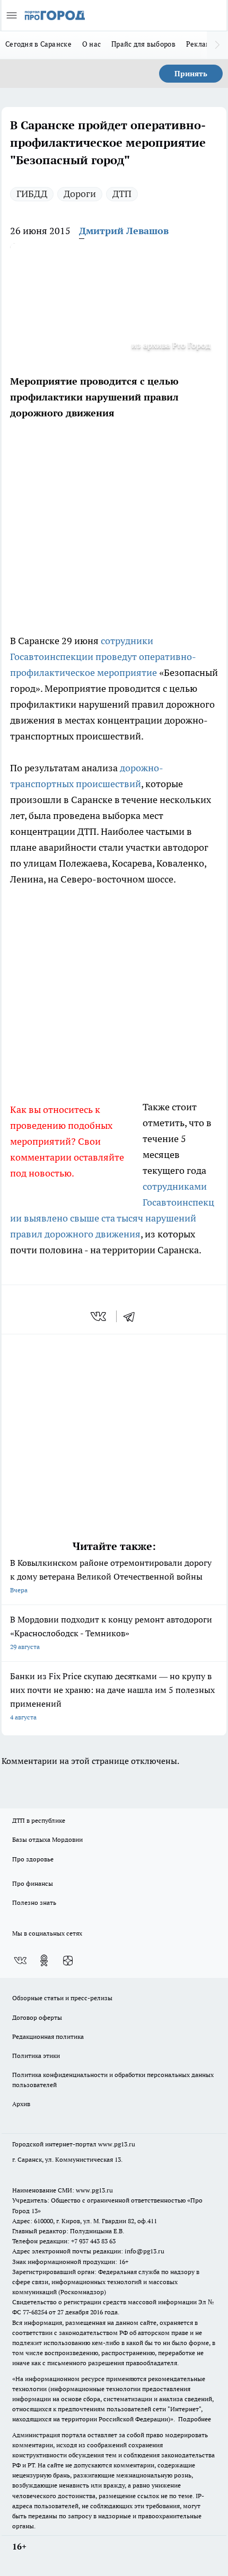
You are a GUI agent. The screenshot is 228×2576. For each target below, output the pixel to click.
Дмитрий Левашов (124, 231)
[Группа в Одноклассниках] (44, 1960)
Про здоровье (33, 1859)
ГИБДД (32, 194)
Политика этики (36, 2056)
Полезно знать (34, 1902)
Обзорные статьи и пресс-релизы (62, 1998)
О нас (91, 44)
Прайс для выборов (143, 44)
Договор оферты (37, 2017)
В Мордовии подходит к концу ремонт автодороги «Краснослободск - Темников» (111, 1632)
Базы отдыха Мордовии (47, 1839)
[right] (217, 45)
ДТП (122, 194)
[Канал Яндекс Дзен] (68, 1960)
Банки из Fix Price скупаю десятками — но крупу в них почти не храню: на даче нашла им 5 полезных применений (112, 1696)
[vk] (99, 1316)
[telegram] (133, 1316)
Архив (21, 2104)
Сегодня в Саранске (38, 44)
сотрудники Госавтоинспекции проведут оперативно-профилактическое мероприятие (103, 657)
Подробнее (195, 2419)
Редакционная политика (48, 2036)
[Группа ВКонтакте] (20, 1960)
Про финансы (33, 1883)
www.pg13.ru (117, 2144)
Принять (191, 74)
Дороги (80, 194)
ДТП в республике (39, 1820)
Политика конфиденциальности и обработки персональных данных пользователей (113, 2080)
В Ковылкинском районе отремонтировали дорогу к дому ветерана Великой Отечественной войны (111, 1576)
